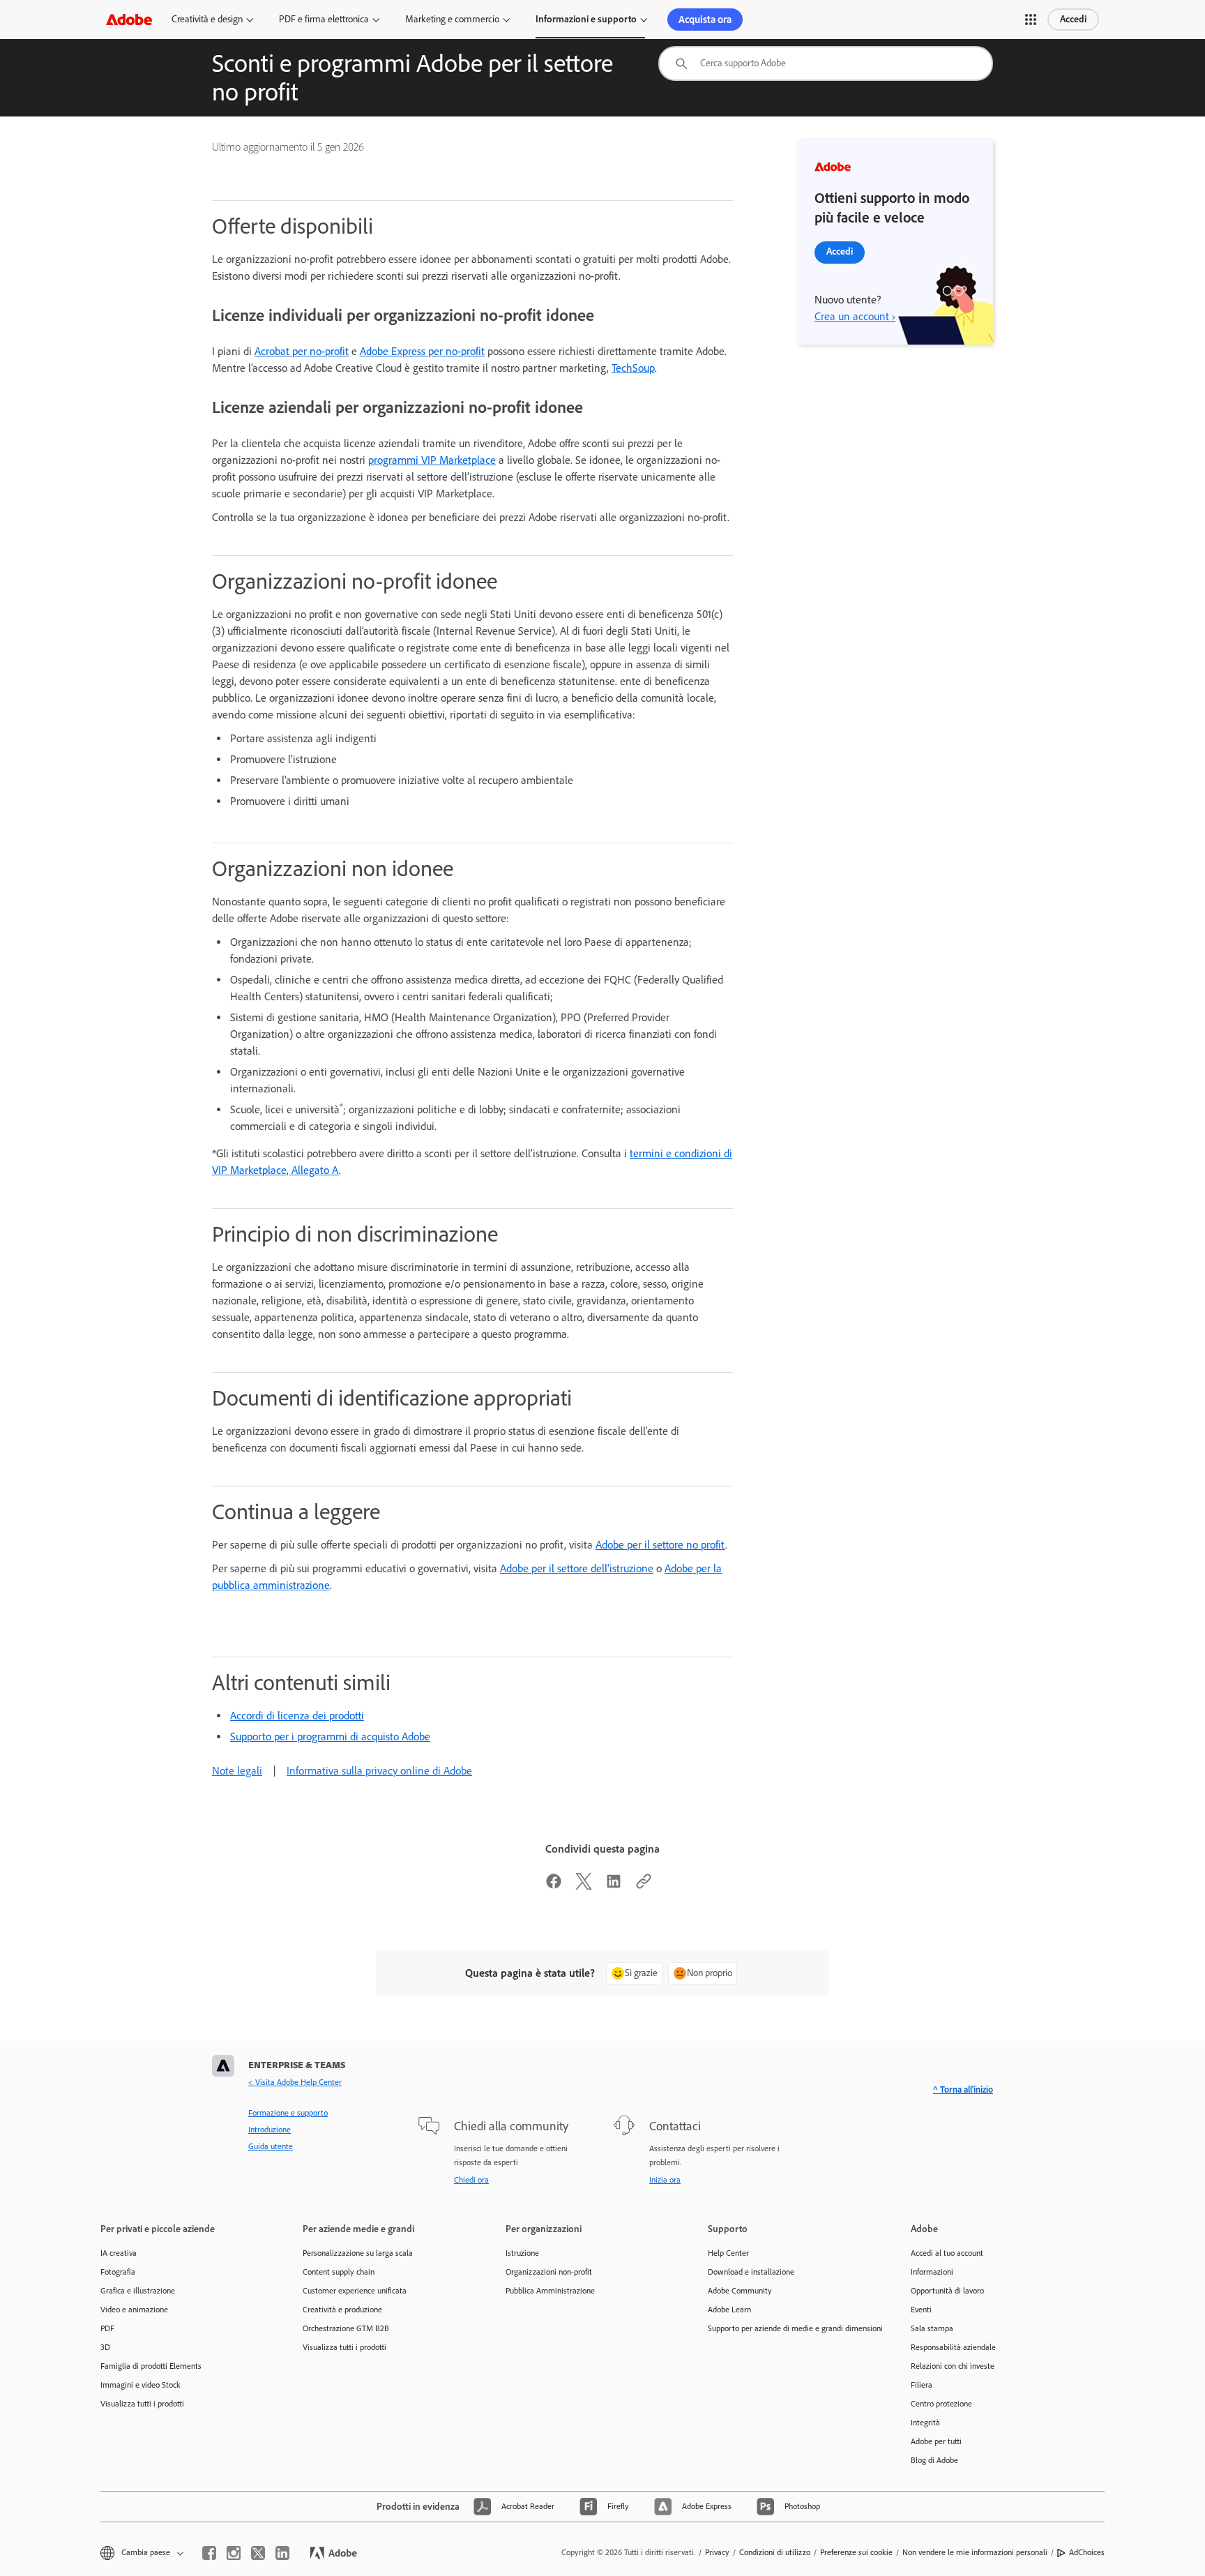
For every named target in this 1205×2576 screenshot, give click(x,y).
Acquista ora (705, 20)
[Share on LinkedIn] (614, 1886)
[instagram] (234, 2553)
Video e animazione (134, 2310)
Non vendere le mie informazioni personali (975, 2552)
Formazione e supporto (288, 2113)
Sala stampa (932, 2328)
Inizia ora (665, 2180)
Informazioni (932, 2272)
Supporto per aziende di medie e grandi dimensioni (788, 2328)
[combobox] (826, 63)
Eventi (921, 2310)
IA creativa (119, 2253)
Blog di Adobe (934, 2460)
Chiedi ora (471, 2180)
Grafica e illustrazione (138, 2291)
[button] (1031, 20)
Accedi (1073, 19)
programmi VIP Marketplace (432, 460)
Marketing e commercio (452, 19)
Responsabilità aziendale (953, 2347)
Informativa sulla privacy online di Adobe (379, 1771)
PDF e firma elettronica (324, 19)
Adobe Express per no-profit (422, 351)
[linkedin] (282, 2553)
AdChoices (1087, 2552)
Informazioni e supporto (586, 19)
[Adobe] (129, 19)
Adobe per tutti (936, 2441)
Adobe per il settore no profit (660, 1545)
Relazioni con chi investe (953, 2366)
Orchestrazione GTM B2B (346, 2328)
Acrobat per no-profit (302, 351)
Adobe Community (740, 2291)
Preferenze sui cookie (856, 2552)
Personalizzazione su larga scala (358, 2253)
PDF (107, 2328)
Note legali (237, 1771)
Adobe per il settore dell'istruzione (577, 1568)
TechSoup (633, 368)
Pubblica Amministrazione (550, 2291)
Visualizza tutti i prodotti (142, 2404)
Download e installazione (751, 2272)
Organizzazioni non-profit (549, 2272)
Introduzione (270, 2130)
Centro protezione (941, 2404)
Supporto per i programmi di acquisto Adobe (330, 1737)
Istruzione (522, 2253)
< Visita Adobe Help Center (295, 2082)
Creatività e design (207, 19)
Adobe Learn (729, 2310)
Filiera (922, 2385)
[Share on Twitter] (584, 1886)
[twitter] (258, 2553)
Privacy (717, 2552)
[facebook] (209, 2553)
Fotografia (118, 2272)
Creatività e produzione (342, 2310)
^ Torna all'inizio (963, 2089)
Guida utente (271, 2146)
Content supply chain (339, 2272)
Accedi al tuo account (947, 2253)
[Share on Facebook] (554, 1886)
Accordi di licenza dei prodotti (297, 1716)
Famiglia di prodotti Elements (151, 2366)
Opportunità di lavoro (947, 2291)
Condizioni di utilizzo (775, 2552)
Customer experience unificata (355, 2291)
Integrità (925, 2423)
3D (105, 2347)
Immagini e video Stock (141, 2385)
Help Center (728, 2253)
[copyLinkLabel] (644, 1886)
